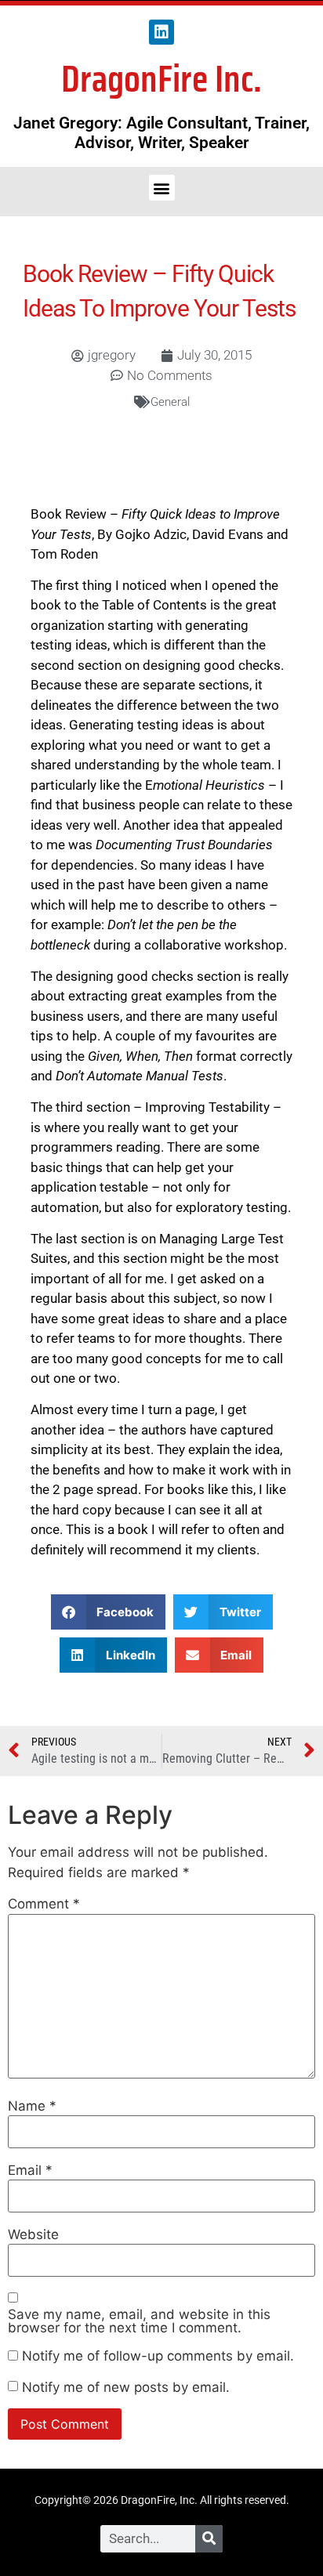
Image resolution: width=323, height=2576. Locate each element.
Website (33, 2235)
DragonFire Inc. (161, 79)
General (170, 402)
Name (32, 2106)
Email (30, 2171)
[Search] (209, 2539)
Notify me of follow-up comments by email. (158, 2356)
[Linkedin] (161, 32)
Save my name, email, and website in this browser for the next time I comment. (139, 2321)
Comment (44, 1904)
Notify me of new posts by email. (126, 2388)
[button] (162, 188)
